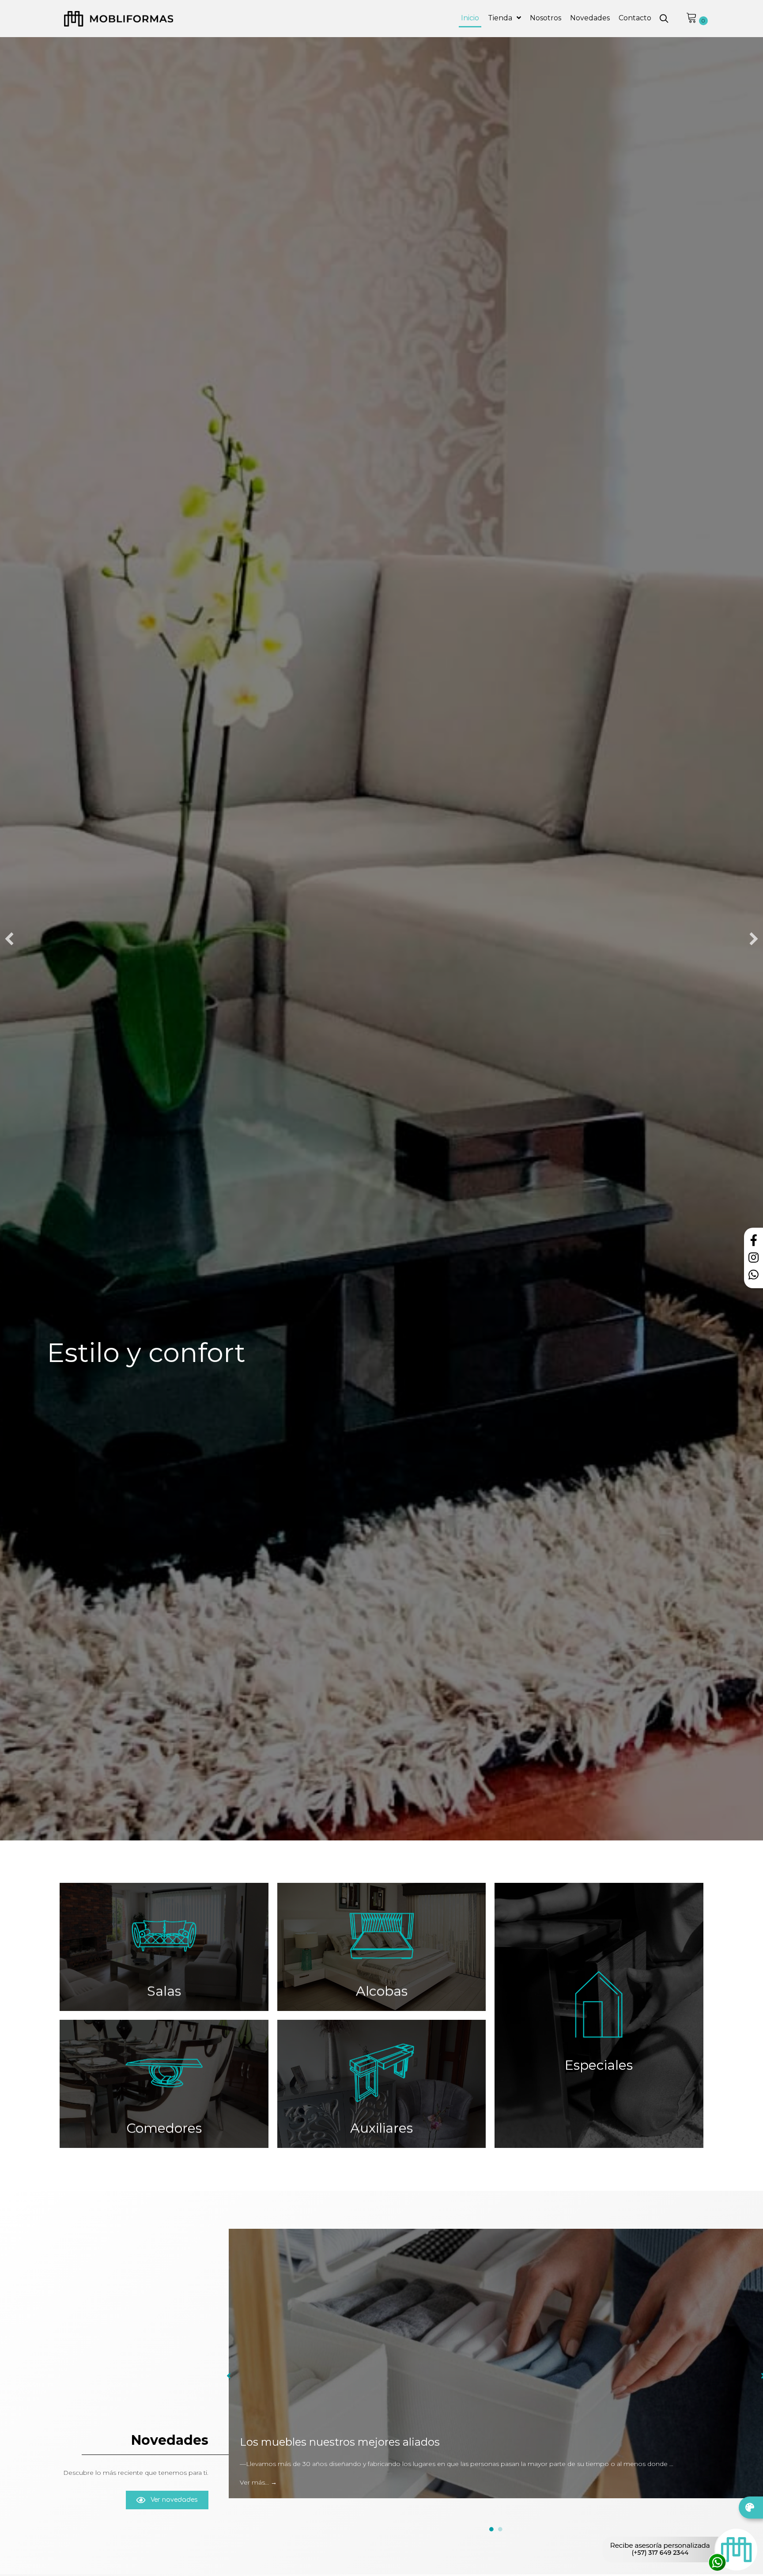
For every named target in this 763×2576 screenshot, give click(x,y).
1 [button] (491, 2529)
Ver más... (258, 2482)
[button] (664, 19)
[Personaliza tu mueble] (751, 2508)
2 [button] (500, 2529)
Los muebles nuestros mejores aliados (340, 2442)
